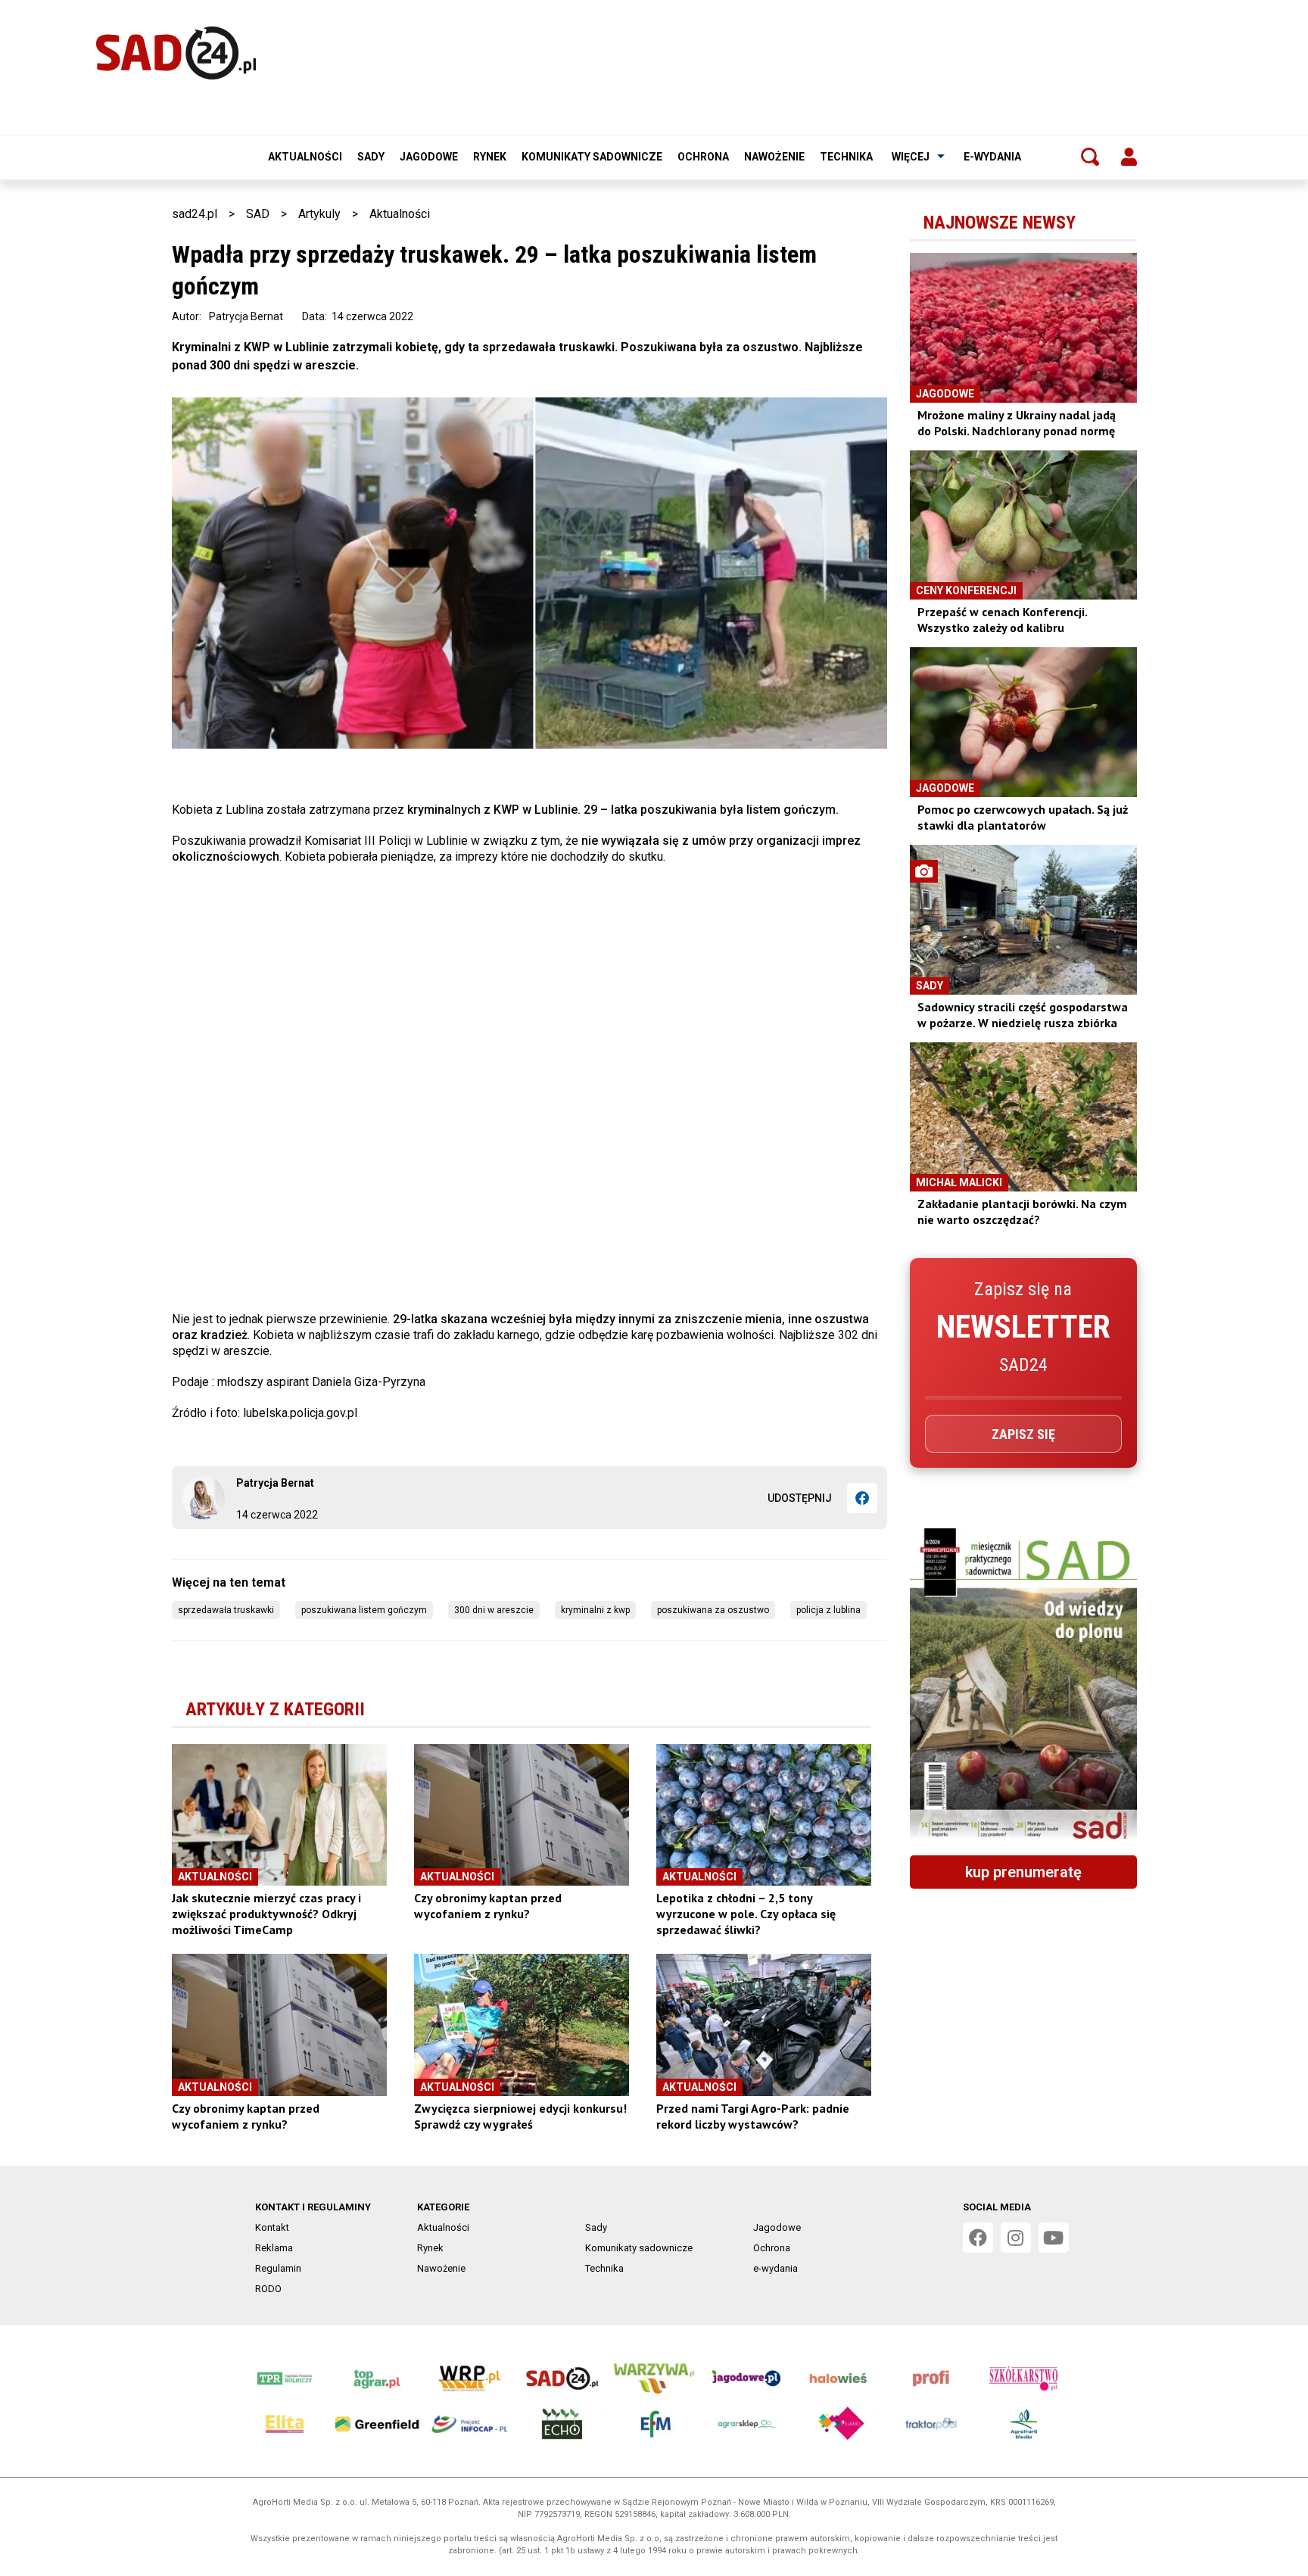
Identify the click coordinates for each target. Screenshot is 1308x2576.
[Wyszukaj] (1090, 157)
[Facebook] (862, 1498)
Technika (846, 157)
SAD (258, 214)
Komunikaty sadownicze (592, 157)
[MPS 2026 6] (1023, 1686)
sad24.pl (195, 214)
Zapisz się (1023, 1434)
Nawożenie (774, 157)
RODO (268, 2289)
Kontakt (272, 2227)
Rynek (490, 157)
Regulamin (278, 2268)
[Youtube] (1054, 2238)
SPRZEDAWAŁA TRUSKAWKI (226, 1610)
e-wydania (992, 157)
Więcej (911, 157)
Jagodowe (429, 157)
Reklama (274, 2248)
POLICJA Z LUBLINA (828, 1610)
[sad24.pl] (176, 53)
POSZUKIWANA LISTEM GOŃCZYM (364, 1610)
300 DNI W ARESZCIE (494, 1610)
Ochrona (703, 157)
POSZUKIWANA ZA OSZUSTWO (713, 1610)
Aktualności (305, 157)
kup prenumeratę (1023, 1872)
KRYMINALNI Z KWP (595, 1610)
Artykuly (319, 214)
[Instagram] (1016, 2238)
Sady (371, 157)
